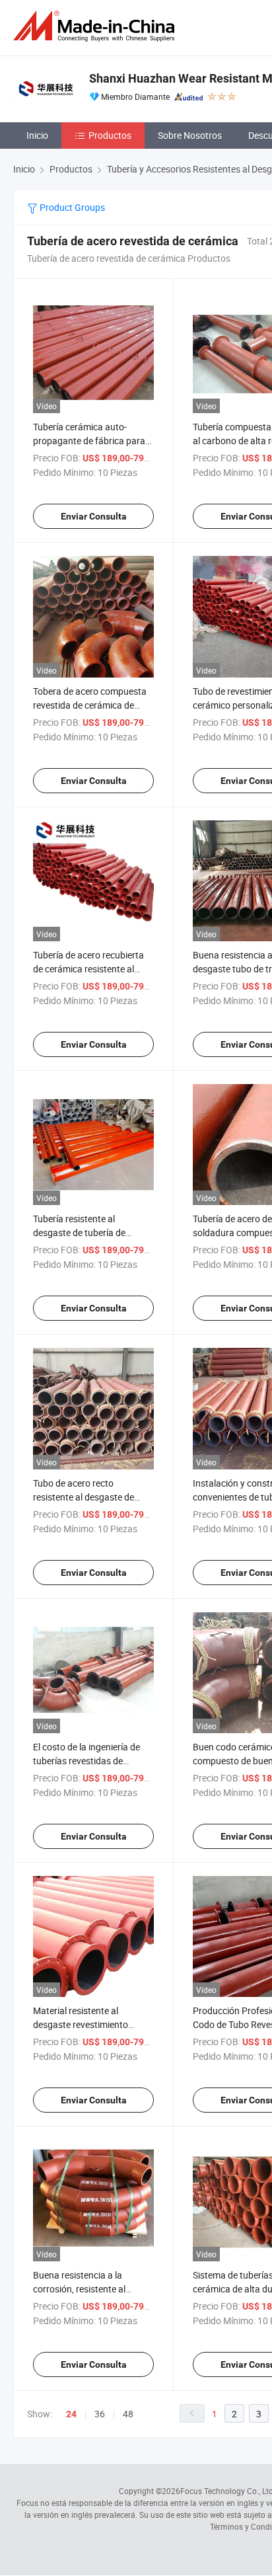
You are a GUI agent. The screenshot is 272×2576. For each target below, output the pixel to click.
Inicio (37, 135)
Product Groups (71, 207)
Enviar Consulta (94, 516)
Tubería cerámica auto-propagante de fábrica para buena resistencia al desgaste (93, 441)
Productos (110, 135)
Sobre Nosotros (190, 135)
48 (128, 2414)
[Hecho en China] (96, 26)
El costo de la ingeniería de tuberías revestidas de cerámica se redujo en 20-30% (93, 1761)
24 (71, 2414)
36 (100, 2414)
